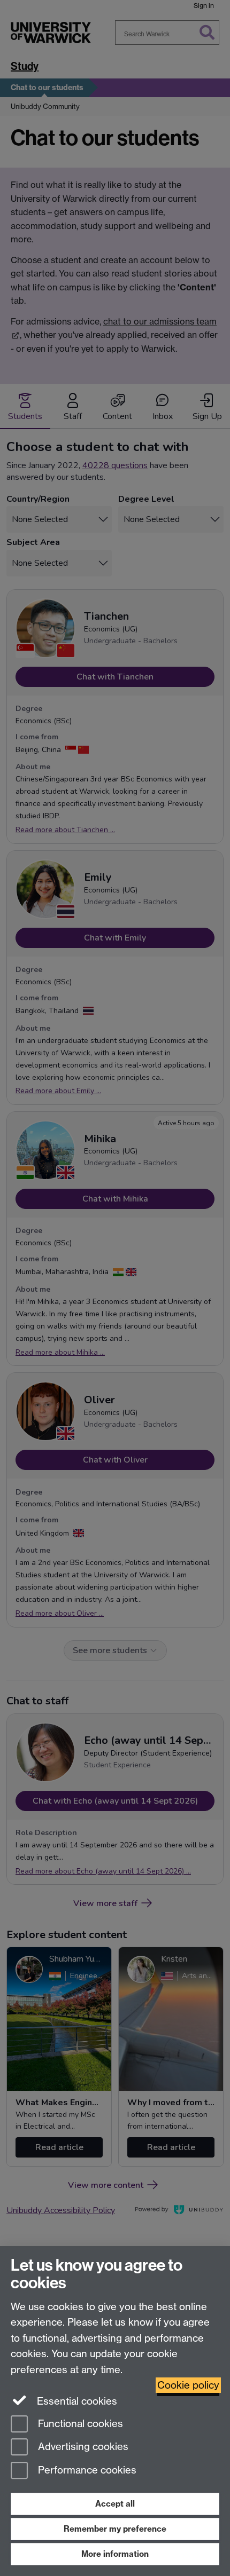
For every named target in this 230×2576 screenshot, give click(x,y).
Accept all (115, 2504)
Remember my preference (115, 2529)
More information (115, 2554)
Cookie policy (188, 2385)
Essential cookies (76, 2401)
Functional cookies (79, 2424)
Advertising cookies (82, 2447)
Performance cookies (86, 2471)
